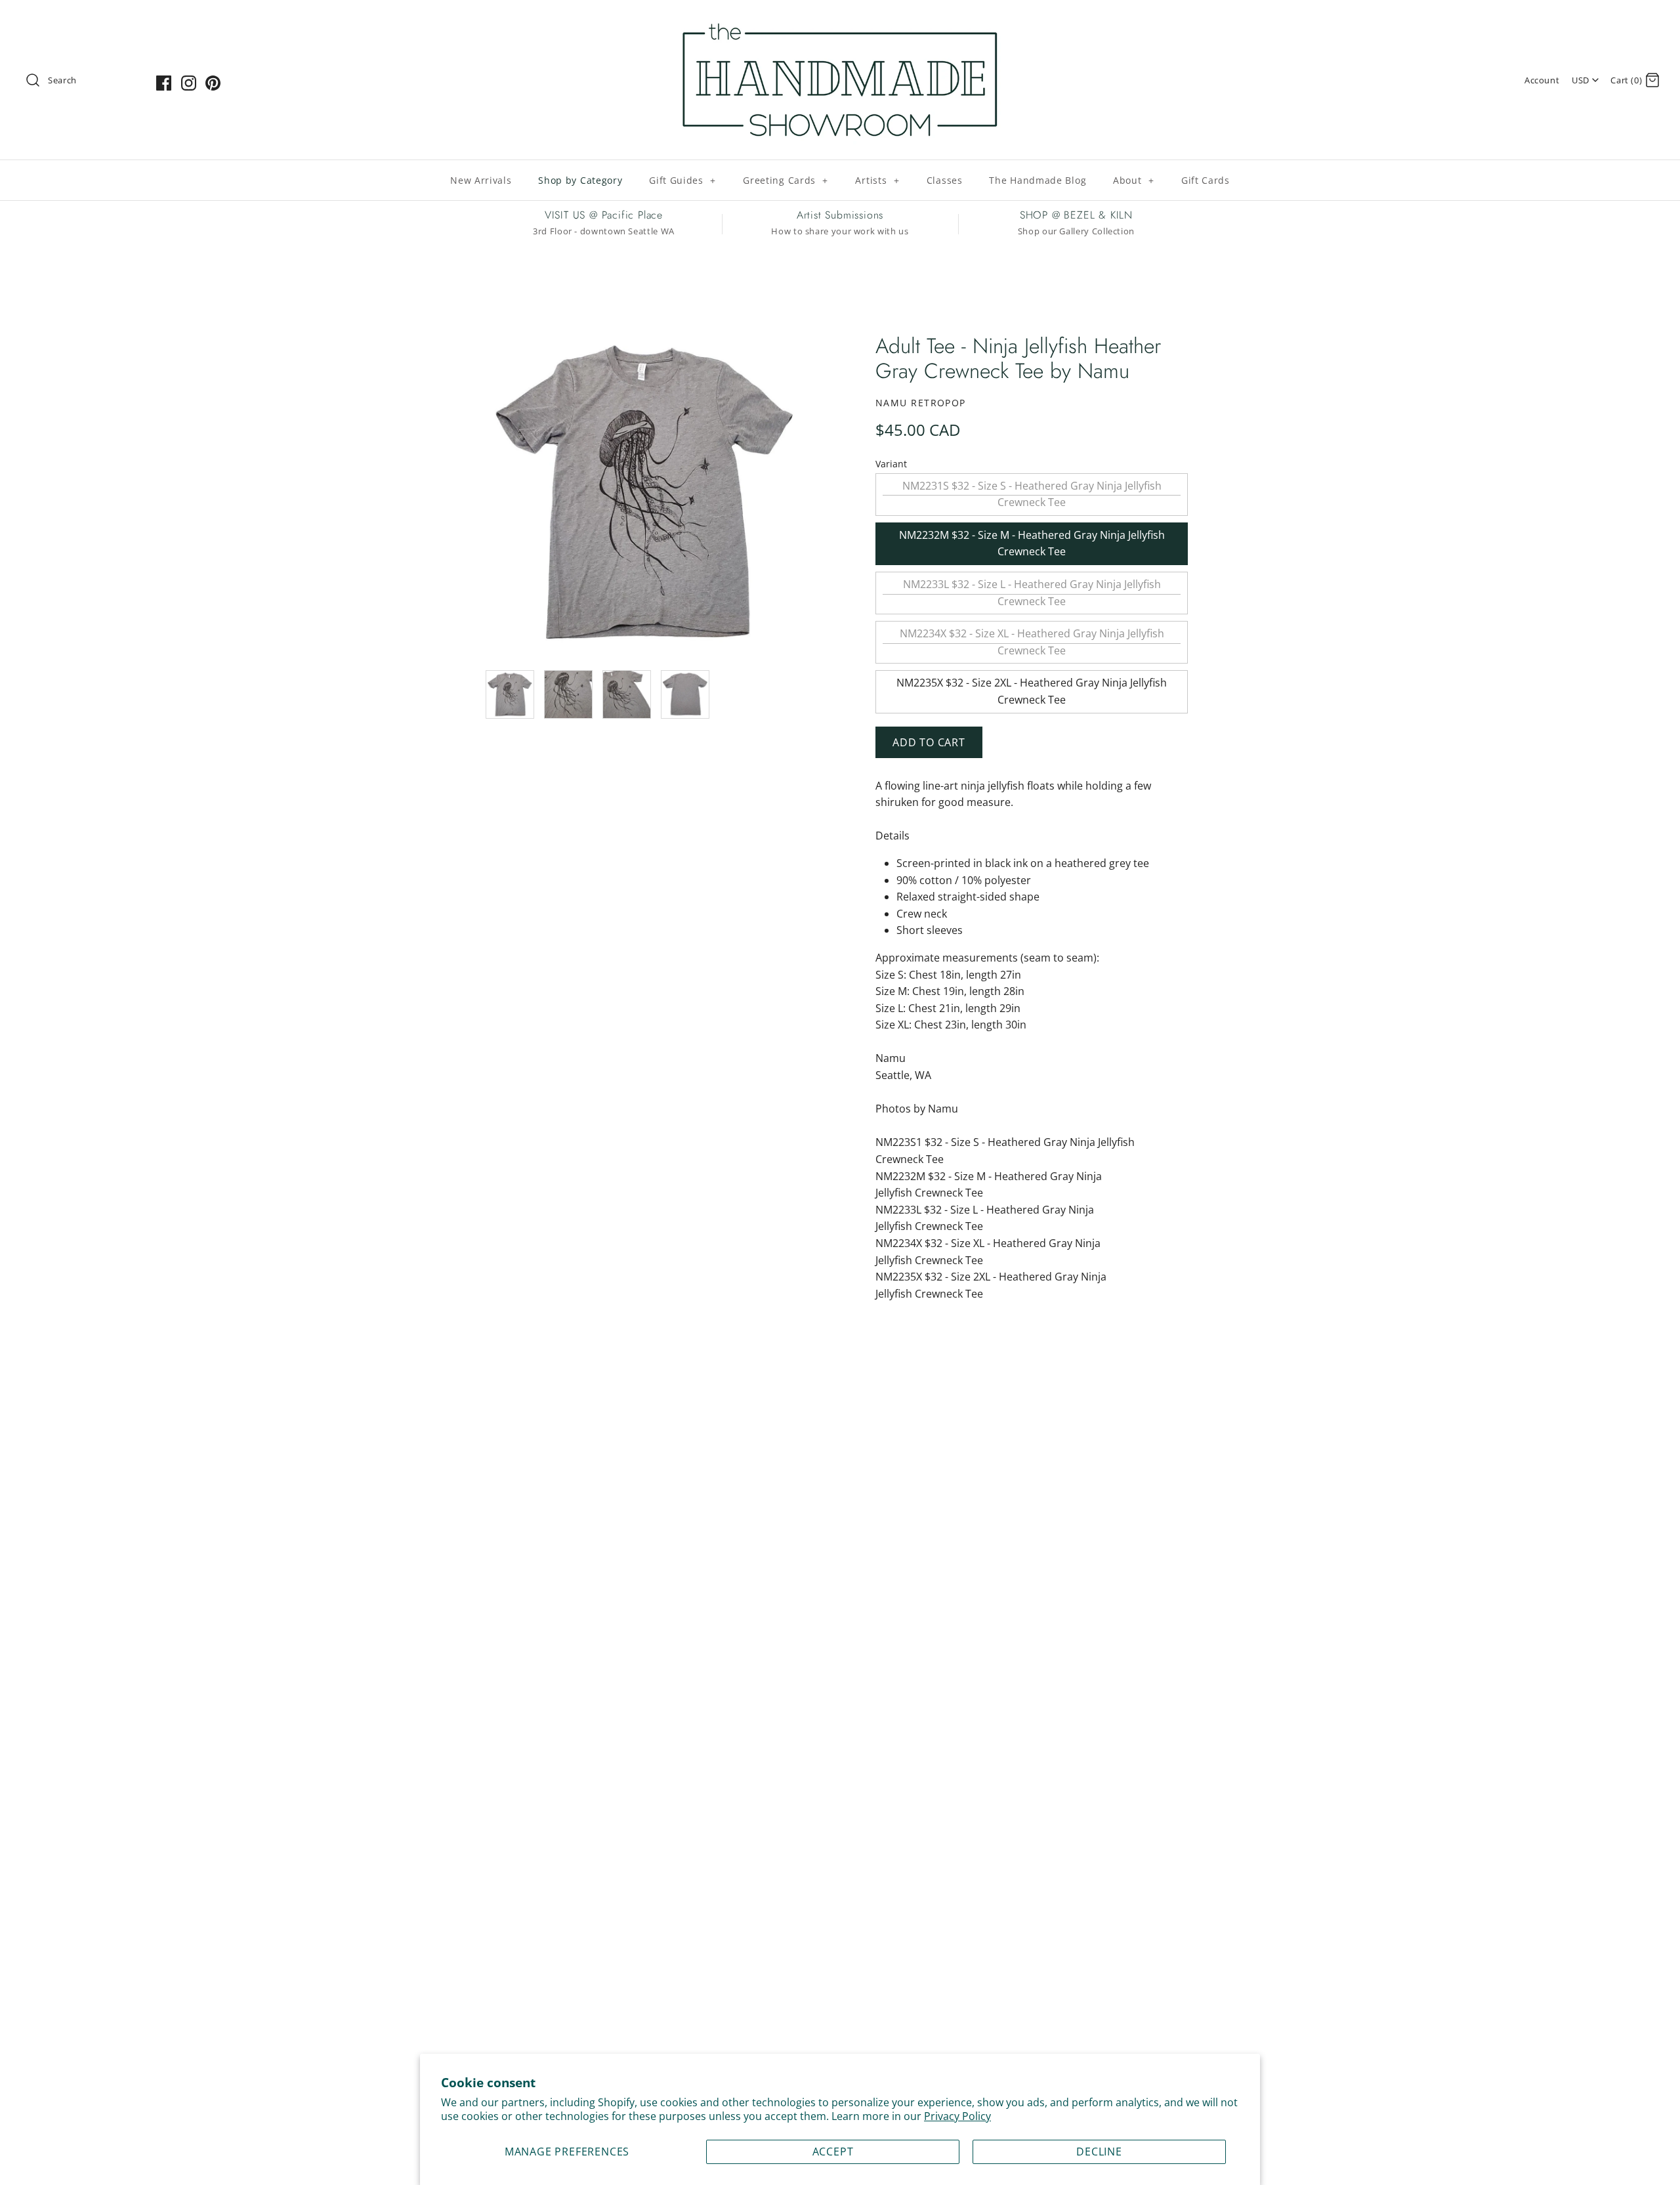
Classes (945, 180)
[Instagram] (189, 83)
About (1134, 180)
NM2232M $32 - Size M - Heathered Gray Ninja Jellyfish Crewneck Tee (1032, 543)
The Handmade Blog (1038, 180)
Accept (833, 2152)
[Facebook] (164, 83)
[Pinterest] (213, 83)
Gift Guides (682, 180)
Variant (891, 464)
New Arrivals (481, 180)
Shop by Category (580, 180)
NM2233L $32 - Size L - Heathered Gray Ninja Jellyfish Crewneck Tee (1032, 593)
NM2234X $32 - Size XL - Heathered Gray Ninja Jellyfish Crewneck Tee (1032, 642)
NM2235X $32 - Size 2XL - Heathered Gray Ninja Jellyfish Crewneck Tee (1032, 691)
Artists (877, 180)
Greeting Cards (786, 180)
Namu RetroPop (921, 403)
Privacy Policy (957, 2116)
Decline (1099, 2152)
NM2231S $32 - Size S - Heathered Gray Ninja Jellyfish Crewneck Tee (1032, 494)
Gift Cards (1206, 180)
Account (1542, 80)
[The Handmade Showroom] (840, 21)
